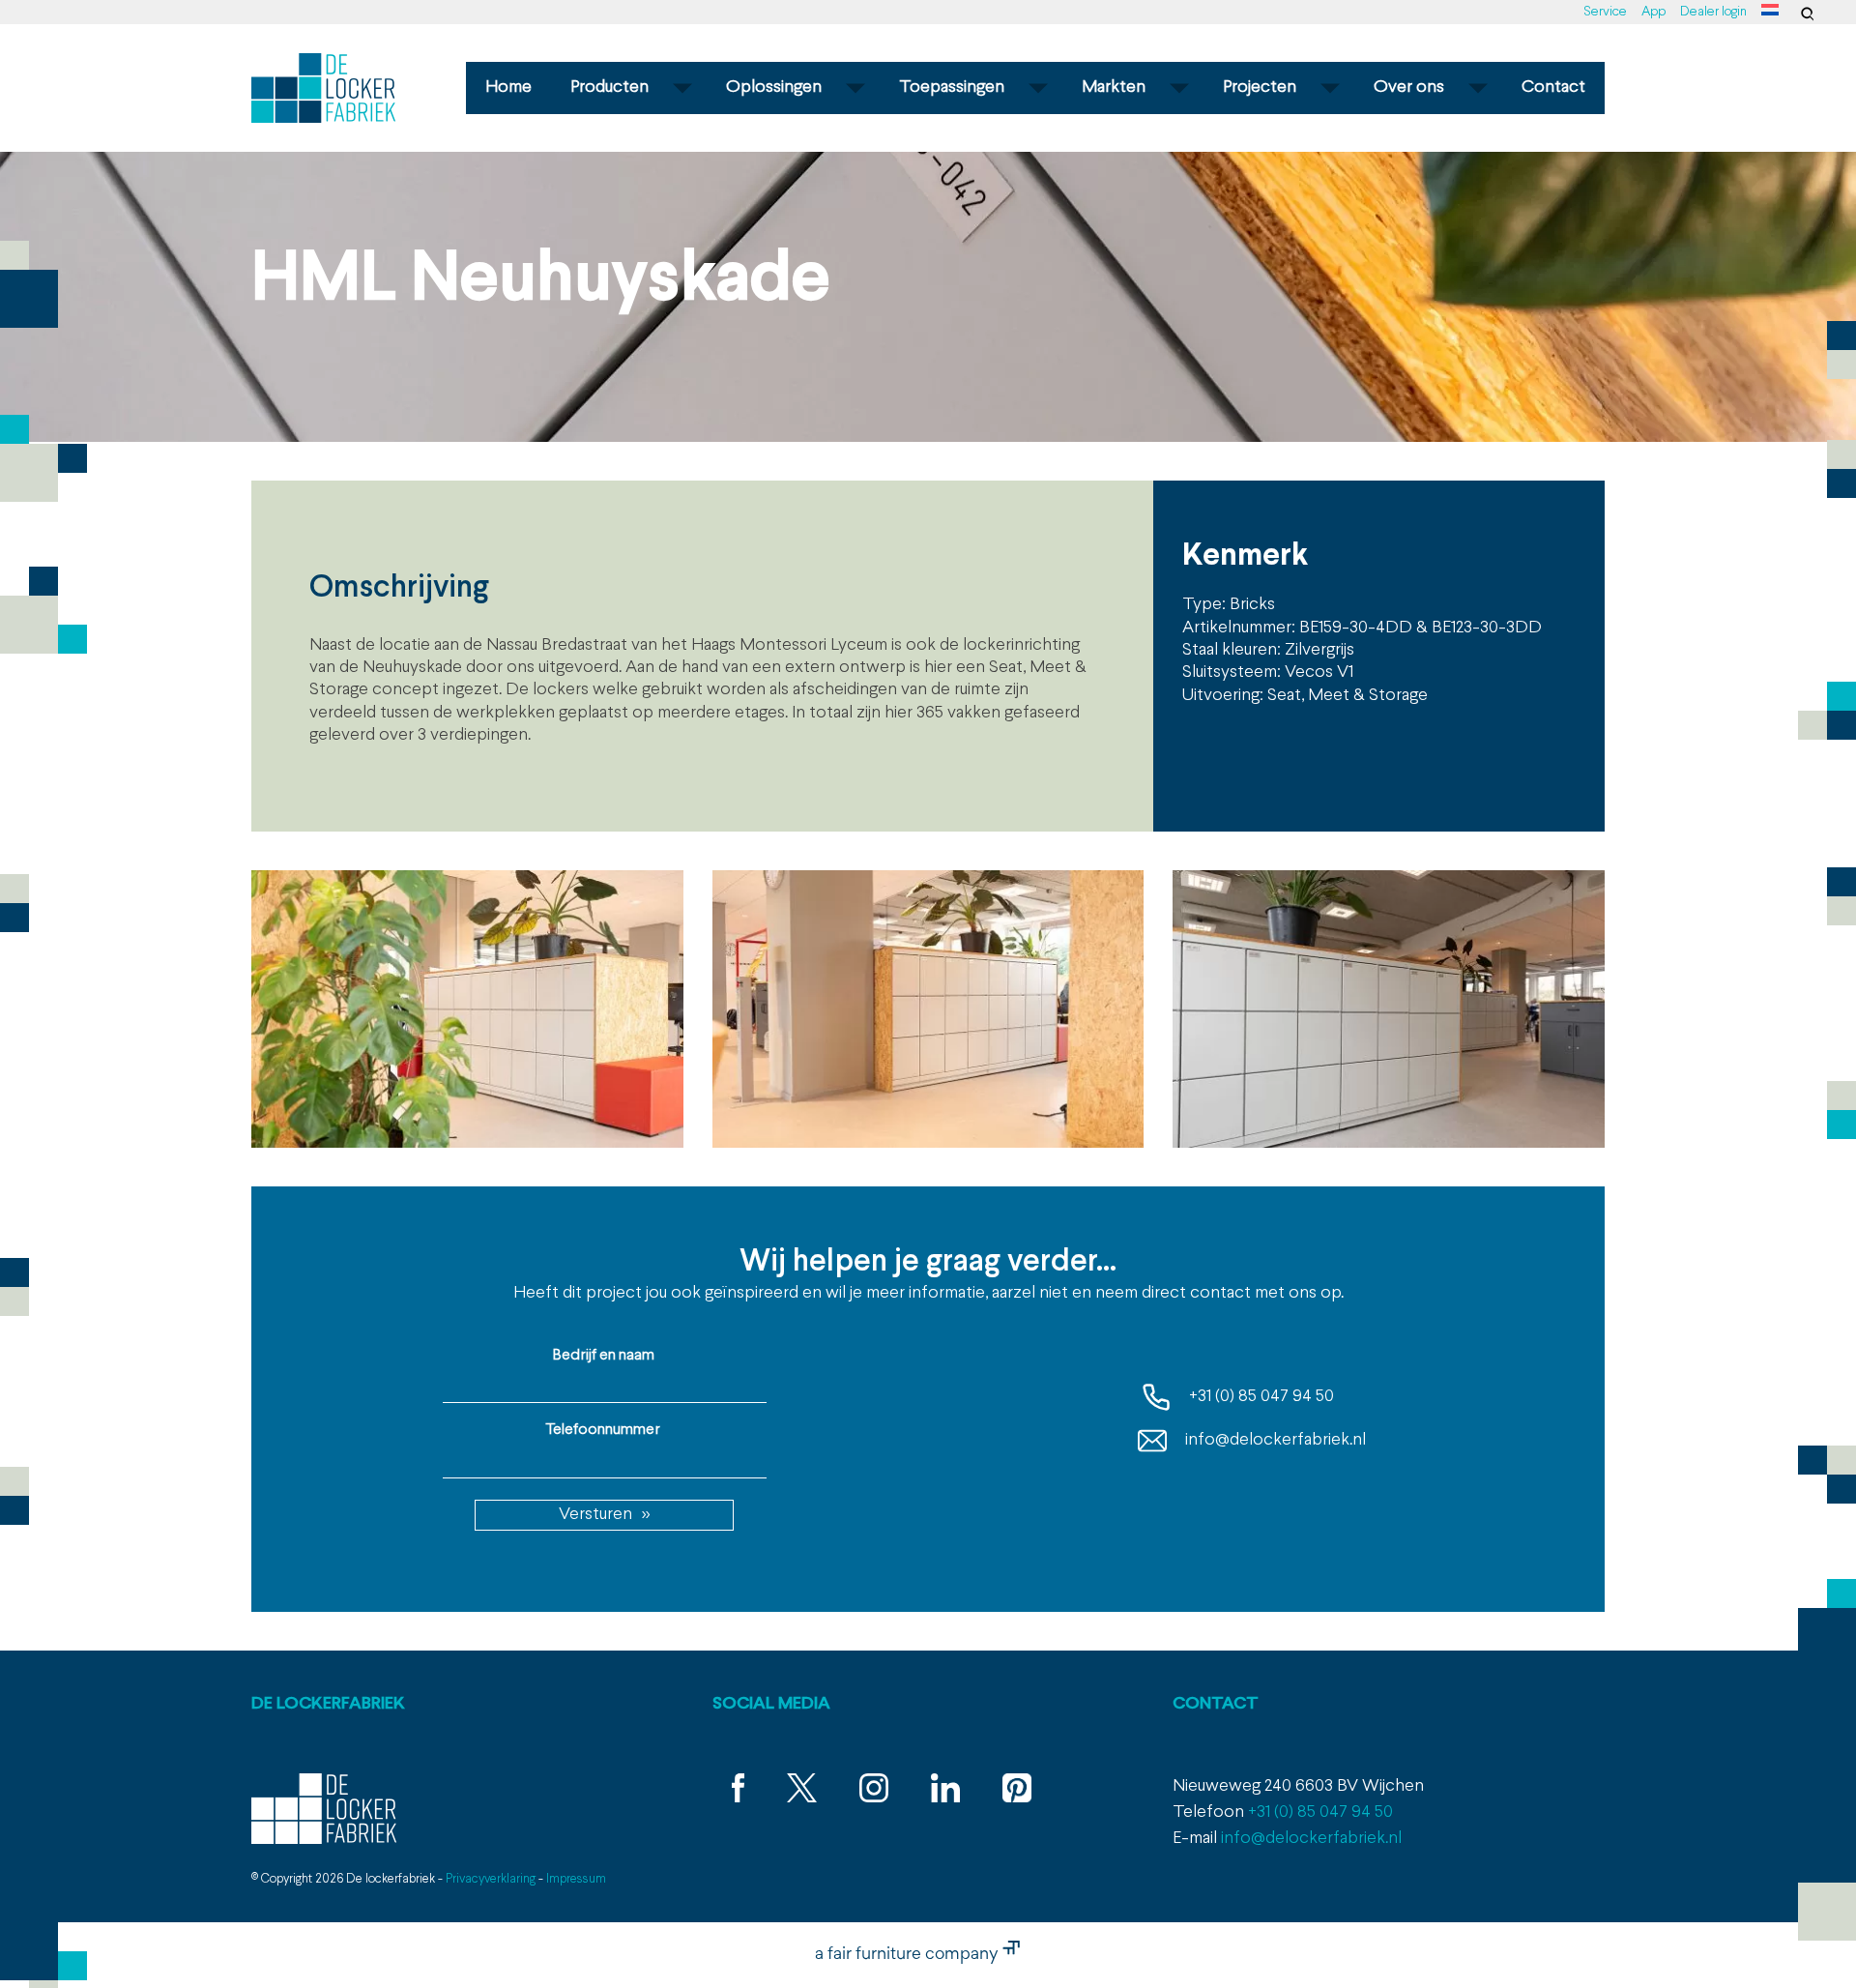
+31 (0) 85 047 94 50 (1260, 1397)
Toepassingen (952, 88)
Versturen (595, 1515)
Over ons (1409, 88)
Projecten (1260, 88)
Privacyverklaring (491, 1880)
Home (508, 88)
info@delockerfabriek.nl (1274, 1440)
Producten (609, 88)
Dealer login (1713, 12)
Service (1605, 12)
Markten (1114, 88)
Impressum (576, 1880)
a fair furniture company (909, 1955)
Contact (1553, 88)
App (1653, 12)
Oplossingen (774, 88)
